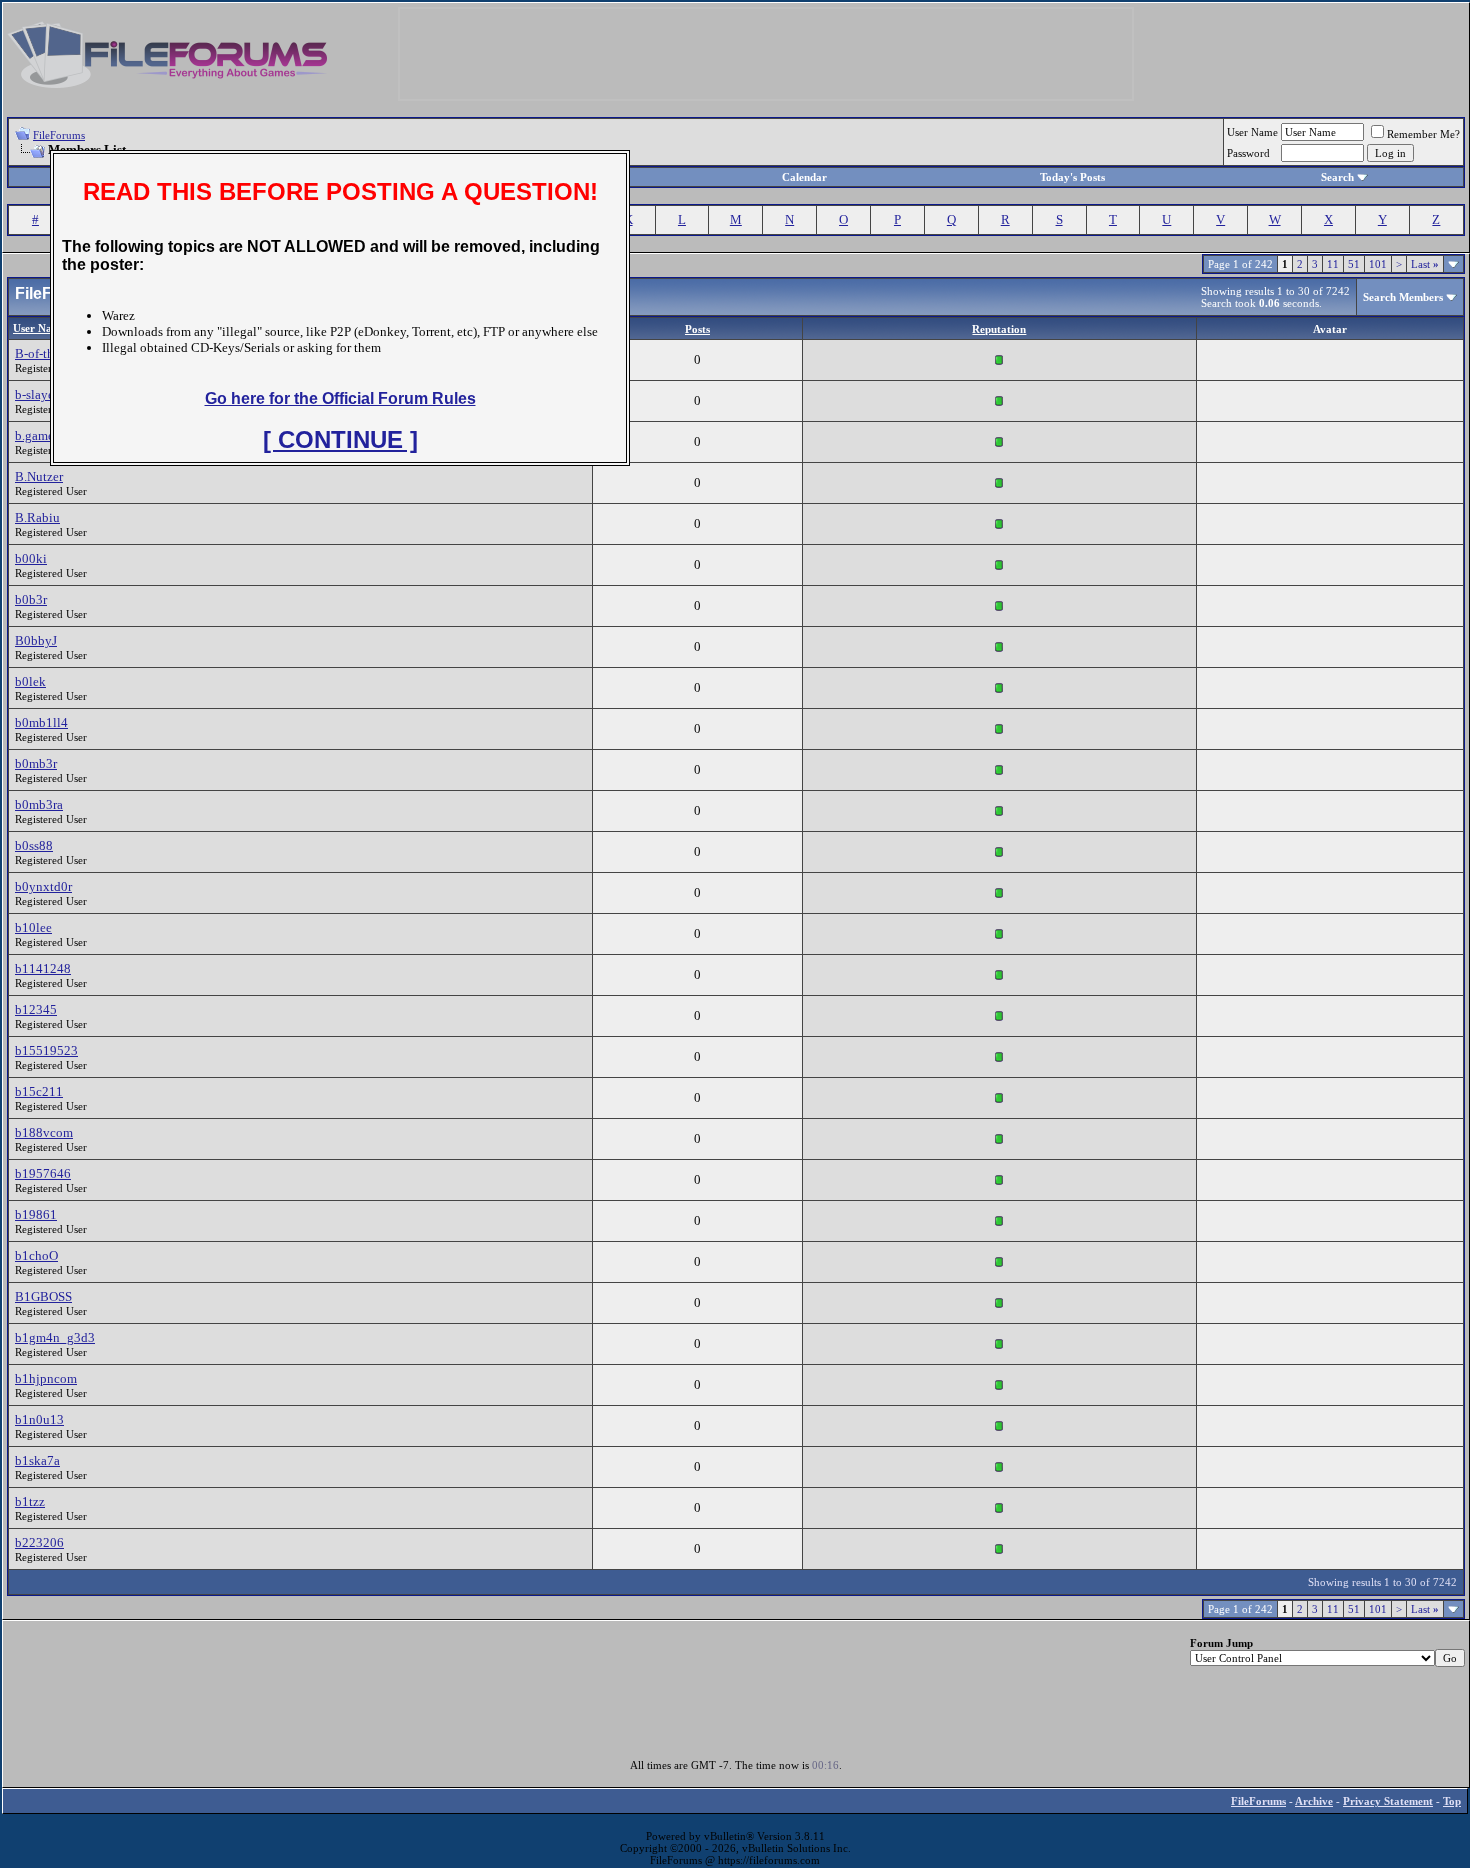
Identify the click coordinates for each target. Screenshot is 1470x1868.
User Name (1252, 132)
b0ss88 (34, 845)
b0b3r (31, 599)
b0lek (30, 681)
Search (1337, 177)
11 (1333, 264)
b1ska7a (37, 1460)
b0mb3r (36, 763)
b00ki (31, 558)
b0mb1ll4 (41, 722)
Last (1425, 264)
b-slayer (36, 394)
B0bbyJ (36, 640)
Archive (1314, 1801)
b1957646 (43, 1173)
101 (1378, 264)
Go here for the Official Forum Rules (340, 398)
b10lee (33, 927)
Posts (697, 329)
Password (1248, 153)
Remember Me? (1423, 134)
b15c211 (39, 1091)
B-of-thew (42, 353)
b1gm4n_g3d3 (55, 1337)
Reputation (999, 329)
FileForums (59, 135)
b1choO (36, 1255)
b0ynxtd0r (43, 886)
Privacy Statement (1388, 1801)
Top (1452, 1801)
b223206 (39, 1542)
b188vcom (44, 1132)
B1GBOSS (43, 1296)
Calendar (804, 177)
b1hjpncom (46, 1378)
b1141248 (43, 968)
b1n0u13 (39, 1419)
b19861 (36, 1214)
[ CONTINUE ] (340, 439)
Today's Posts (1072, 177)
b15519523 (46, 1050)
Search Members (1403, 297)
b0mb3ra (39, 804)
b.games (37, 435)
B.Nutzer (39, 476)
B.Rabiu (37, 517)
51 (1354, 264)
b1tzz (30, 1501)
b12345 (36, 1009)
